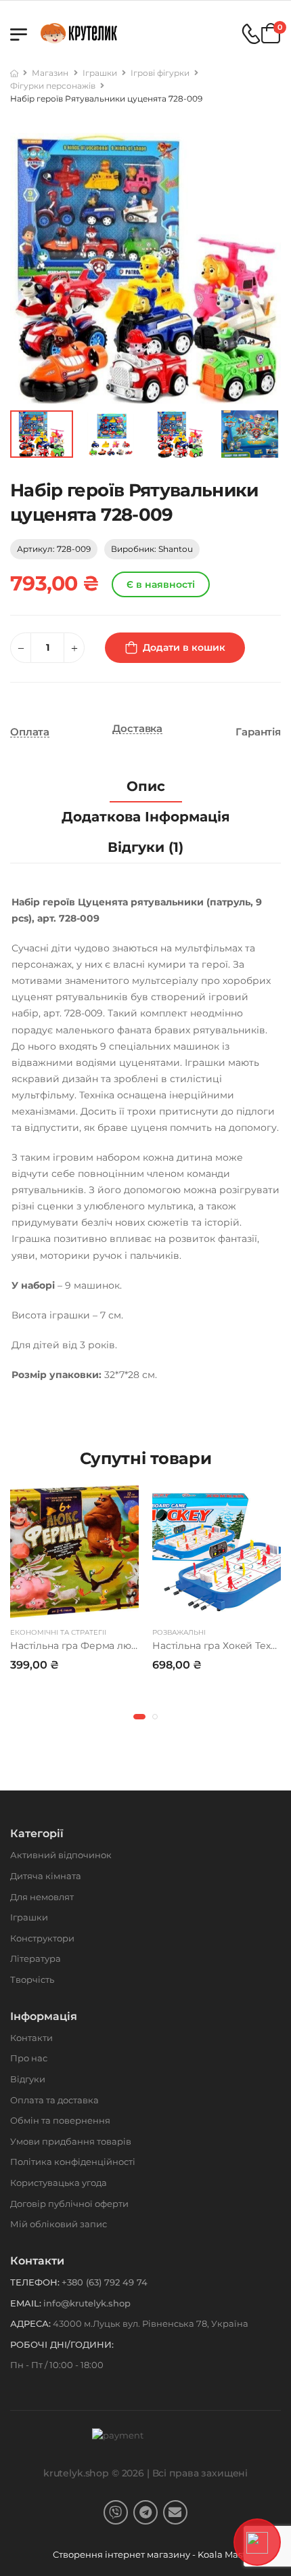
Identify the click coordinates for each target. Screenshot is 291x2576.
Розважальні (179, 1632)
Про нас (29, 2058)
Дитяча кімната (46, 1876)
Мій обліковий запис (59, 2224)
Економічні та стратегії (58, 1632)
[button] (139, 1717)
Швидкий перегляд (74, 1606)
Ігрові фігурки (160, 73)
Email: (26, 2303)
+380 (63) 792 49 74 (105, 2282)
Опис (146, 786)
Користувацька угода (59, 2183)
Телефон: (35, 2282)
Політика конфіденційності (73, 2162)
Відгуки (28, 2079)
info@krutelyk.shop (87, 2303)
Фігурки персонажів (53, 86)
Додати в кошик (184, 647)
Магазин (50, 73)
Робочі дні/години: (62, 2344)
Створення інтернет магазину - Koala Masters (157, 2554)
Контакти (31, 2038)
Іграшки (100, 73)
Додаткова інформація (146, 817)
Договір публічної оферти (69, 2204)
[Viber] (116, 2512)
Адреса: (30, 2323)
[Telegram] (145, 2512)
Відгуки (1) (145, 847)
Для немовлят (42, 1897)
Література (36, 1958)
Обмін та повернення (60, 2120)
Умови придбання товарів (71, 2141)
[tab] (146, 787)
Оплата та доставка (54, 2100)
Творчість (32, 1979)
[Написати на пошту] (175, 2512)
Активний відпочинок (61, 1855)
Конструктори (42, 1938)
